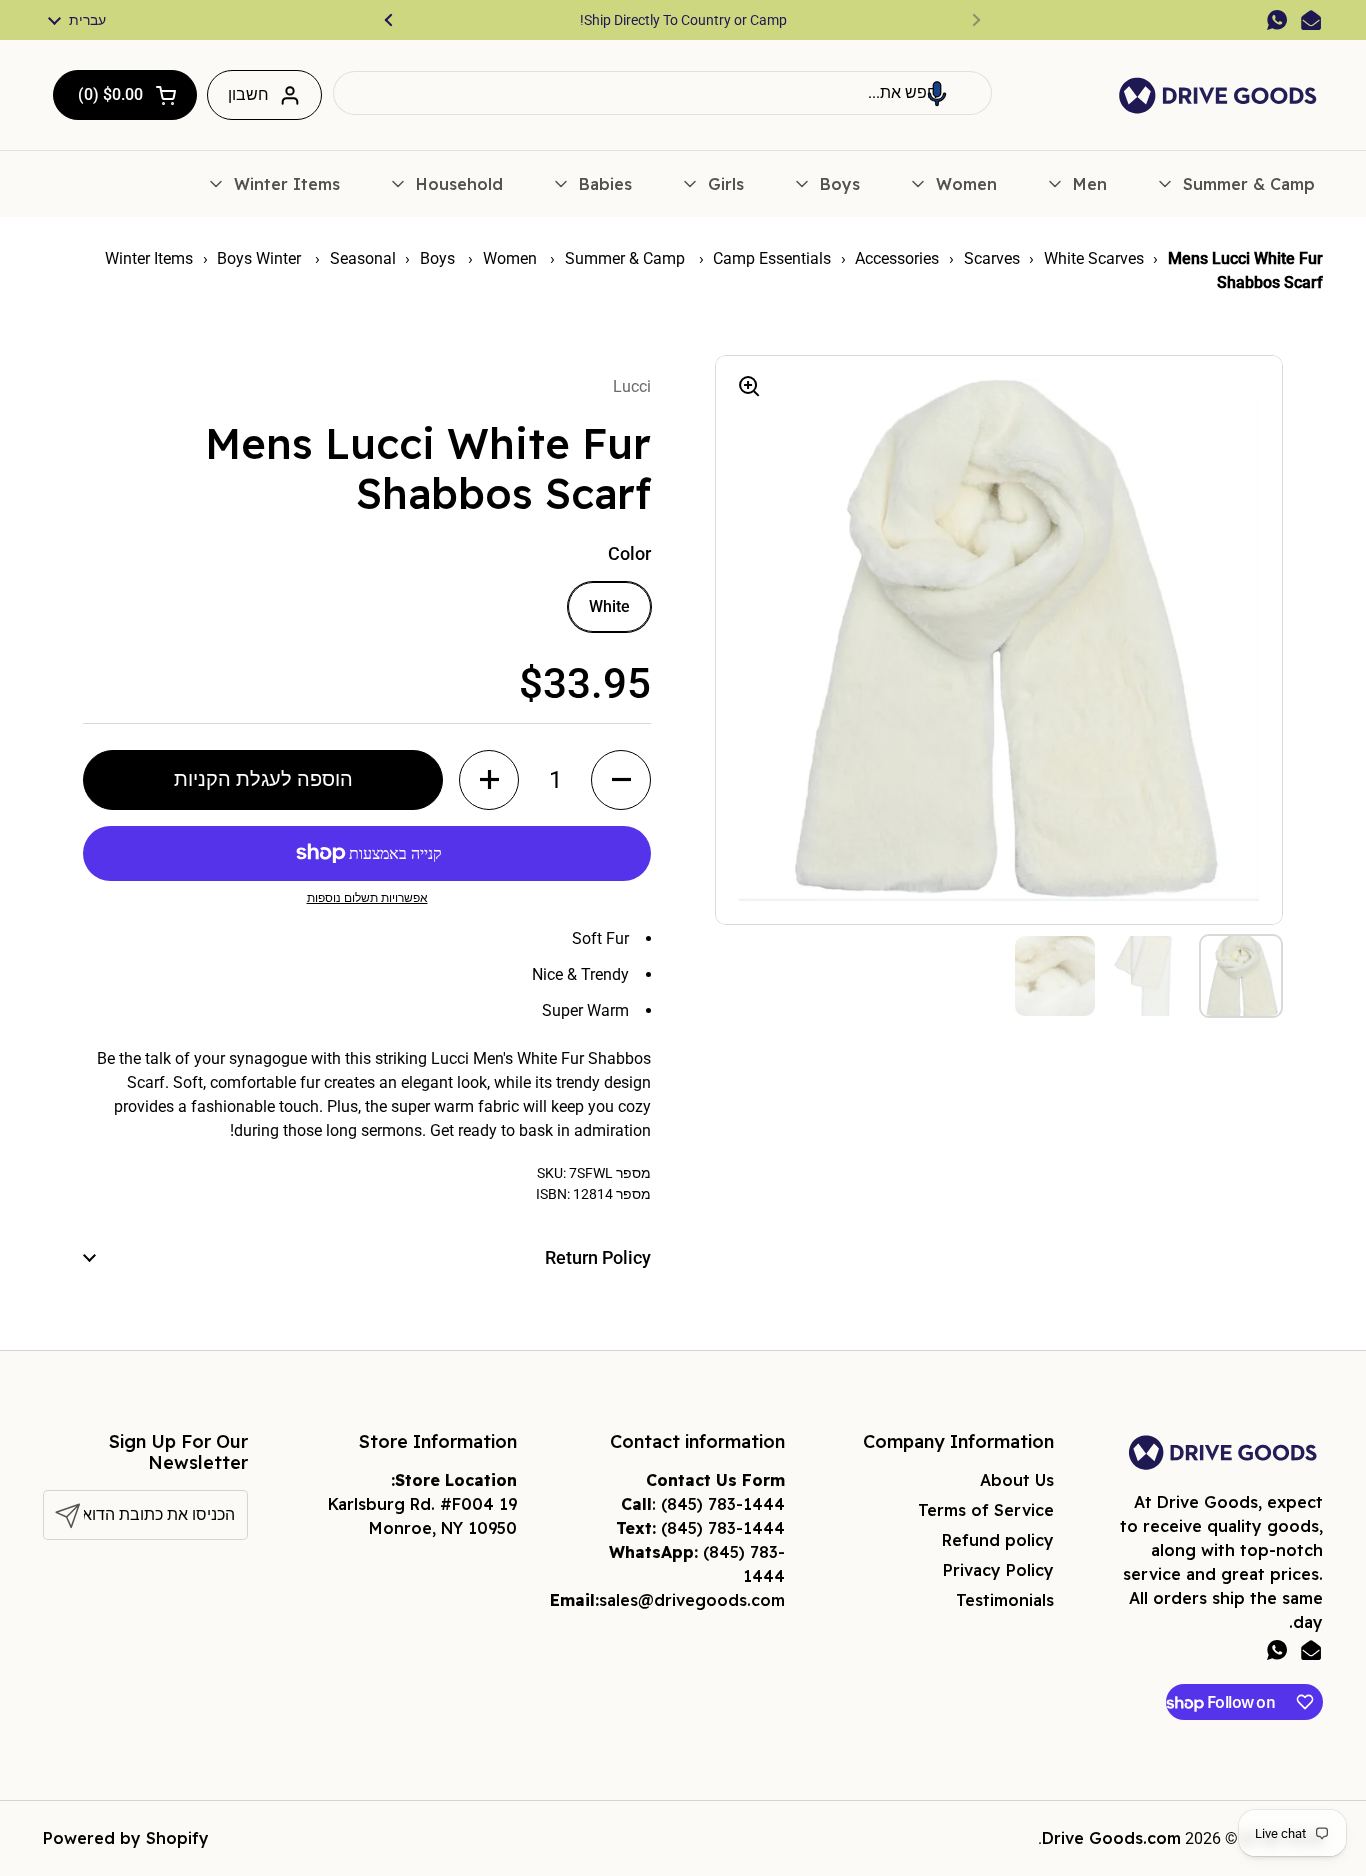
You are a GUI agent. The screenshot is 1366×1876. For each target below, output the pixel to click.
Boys (439, 258)
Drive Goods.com (1111, 1838)
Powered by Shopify (126, 1838)
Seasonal (363, 258)
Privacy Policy (998, 1570)
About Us (1017, 1480)
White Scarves (1094, 258)
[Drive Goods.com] (1218, 95)
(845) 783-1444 (723, 1504)
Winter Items (149, 258)
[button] (937, 93)
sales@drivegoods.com (692, 1600)
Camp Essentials (772, 258)
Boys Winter (261, 258)
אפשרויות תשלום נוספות (367, 898)
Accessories (897, 258)
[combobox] (662, 93)
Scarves (992, 258)
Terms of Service (986, 1510)
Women (512, 258)
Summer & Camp (627, 258)
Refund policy (998, 1540)
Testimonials (1005, 1600)
